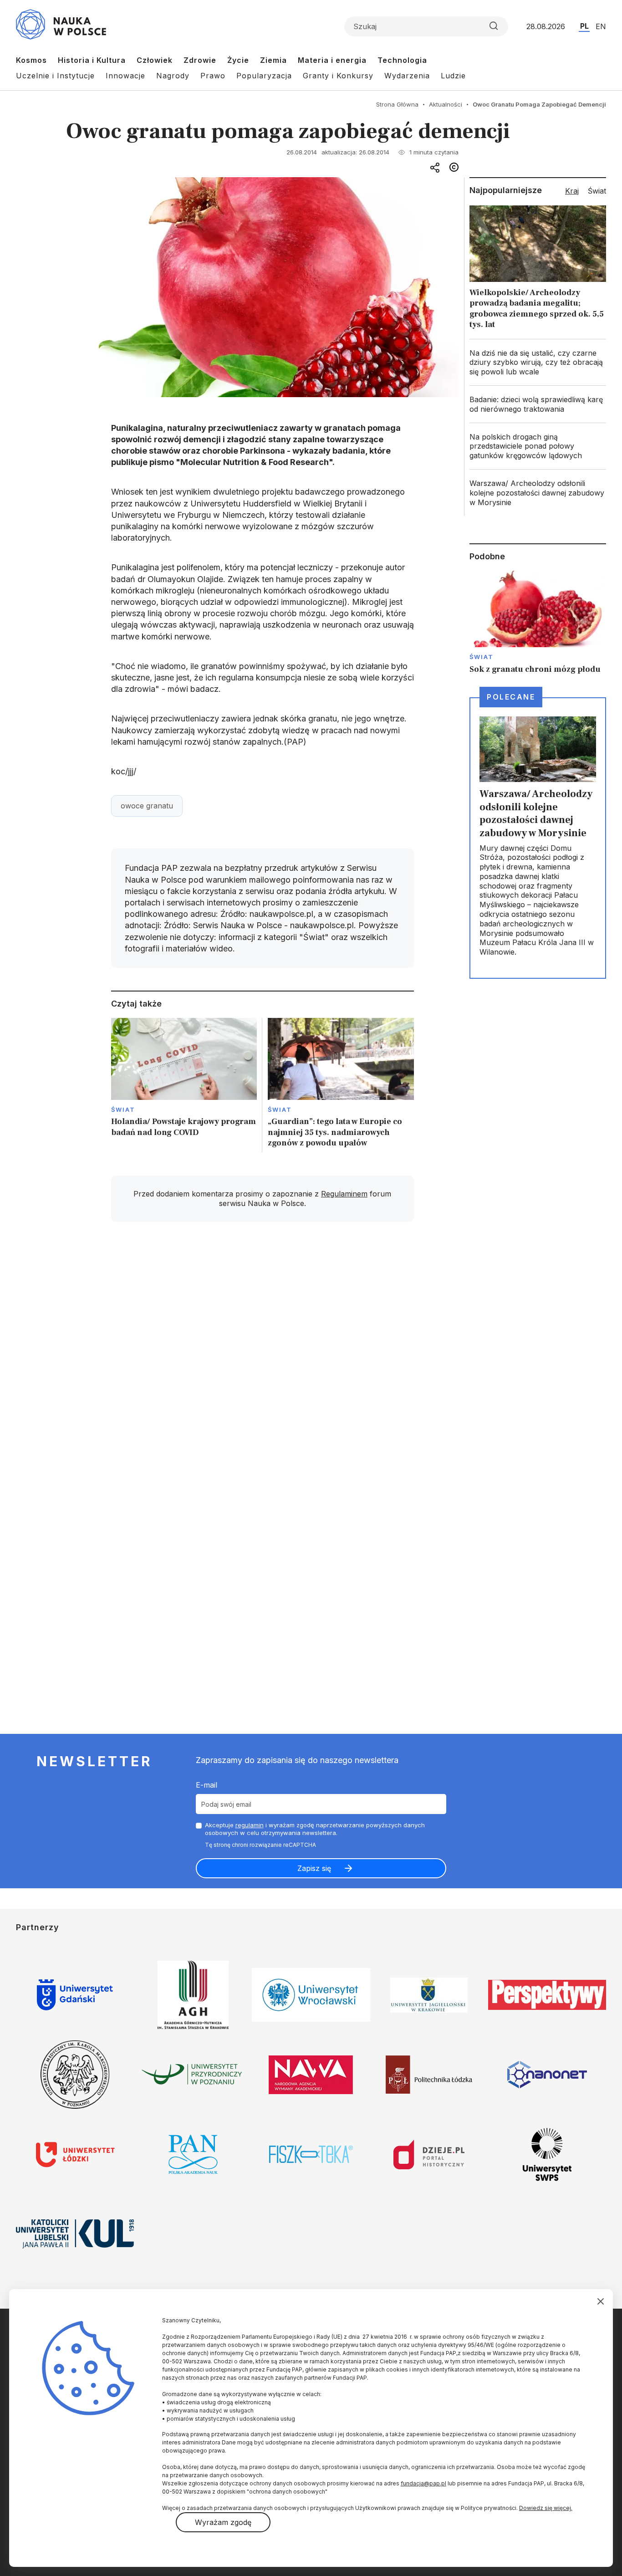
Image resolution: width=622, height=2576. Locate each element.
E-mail (206, 1785)
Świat (123, 1109)
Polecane (511, 697)
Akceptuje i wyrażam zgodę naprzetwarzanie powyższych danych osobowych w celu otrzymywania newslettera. (315, 1829)
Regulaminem (344, 1194)
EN (601, 26)
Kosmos (31, 60)
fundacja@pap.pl (423, 2483)
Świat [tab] (597, 191)
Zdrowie (200, 60)
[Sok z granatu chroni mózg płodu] (538, 623)
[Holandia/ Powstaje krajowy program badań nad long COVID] (184, 1086)
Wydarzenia (407, 76)
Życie (238, 60)
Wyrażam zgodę (223, 2522)
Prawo (213, 76)
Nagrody (173, 76)
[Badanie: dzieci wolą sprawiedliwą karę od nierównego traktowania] (538, 404)
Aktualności (446, 104)
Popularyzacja (264, 76)
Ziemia (273, 60)
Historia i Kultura (92, 60)
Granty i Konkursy (338, 76)
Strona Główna (397, 104)
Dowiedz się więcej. (546, 2508)
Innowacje (125, 76)
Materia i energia (332, 60)
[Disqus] (262, 1359)
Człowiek (155, 60)
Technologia (402, 60)
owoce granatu (147, 806)
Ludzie (453, 76)
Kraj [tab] (572, 191)
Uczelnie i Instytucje (55, 76)
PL (584, 26)
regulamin (250, 1825)
